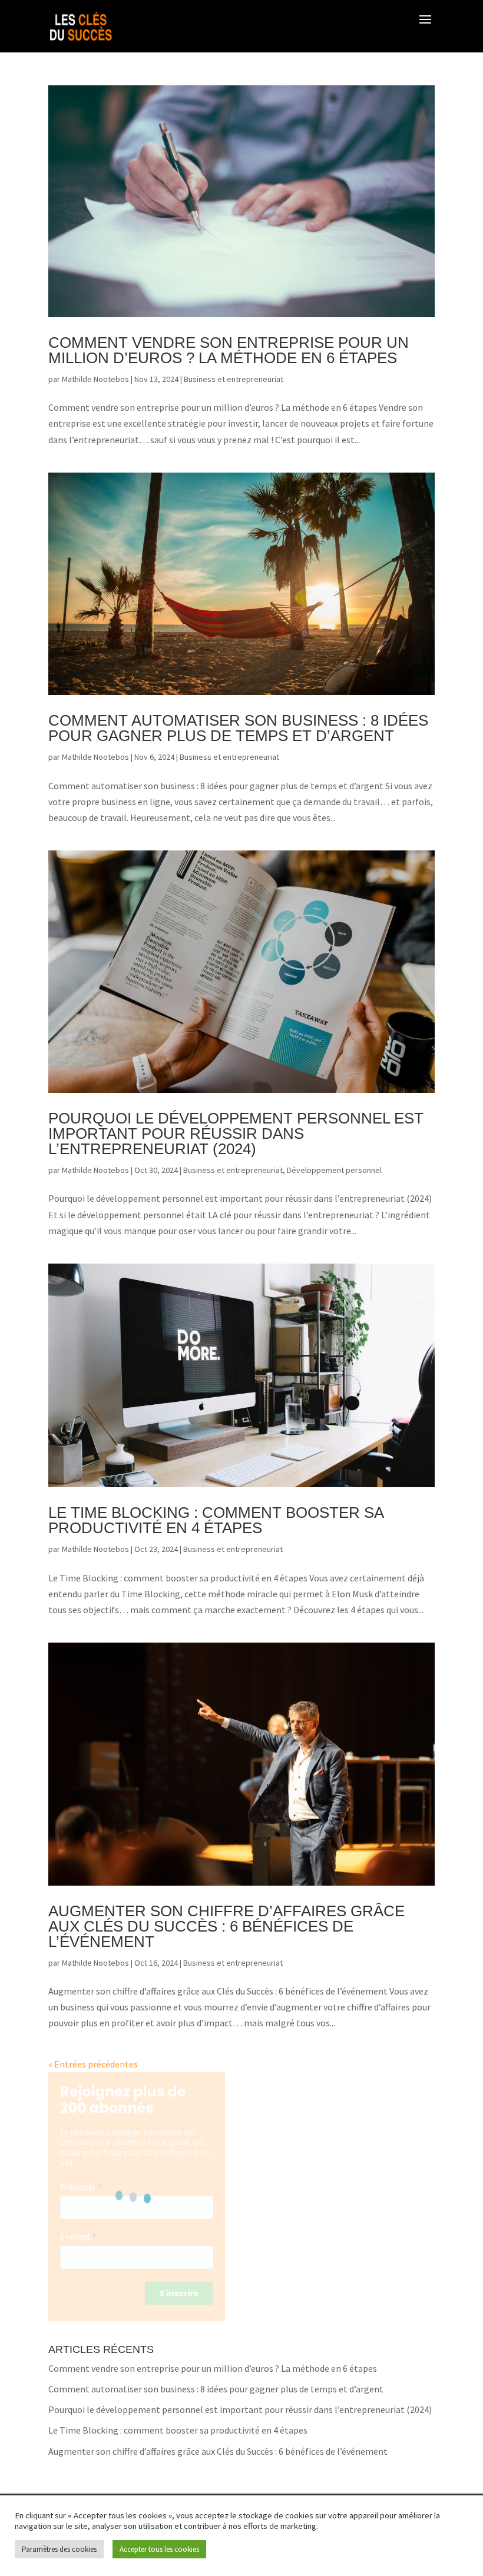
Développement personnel (334, 1170)
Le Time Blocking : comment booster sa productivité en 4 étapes (216, 1520)
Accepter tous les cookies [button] (159, 2549)
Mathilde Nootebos (95, 379)
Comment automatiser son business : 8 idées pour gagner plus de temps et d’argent (238, 728)
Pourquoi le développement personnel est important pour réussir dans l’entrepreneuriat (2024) (236, 1134)
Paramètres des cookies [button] (59, 2549)
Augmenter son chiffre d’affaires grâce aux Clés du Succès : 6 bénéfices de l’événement (226, 1926)
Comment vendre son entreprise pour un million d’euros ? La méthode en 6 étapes (229, 350)
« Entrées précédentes (93, 2064)
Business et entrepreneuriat (234, 379)
